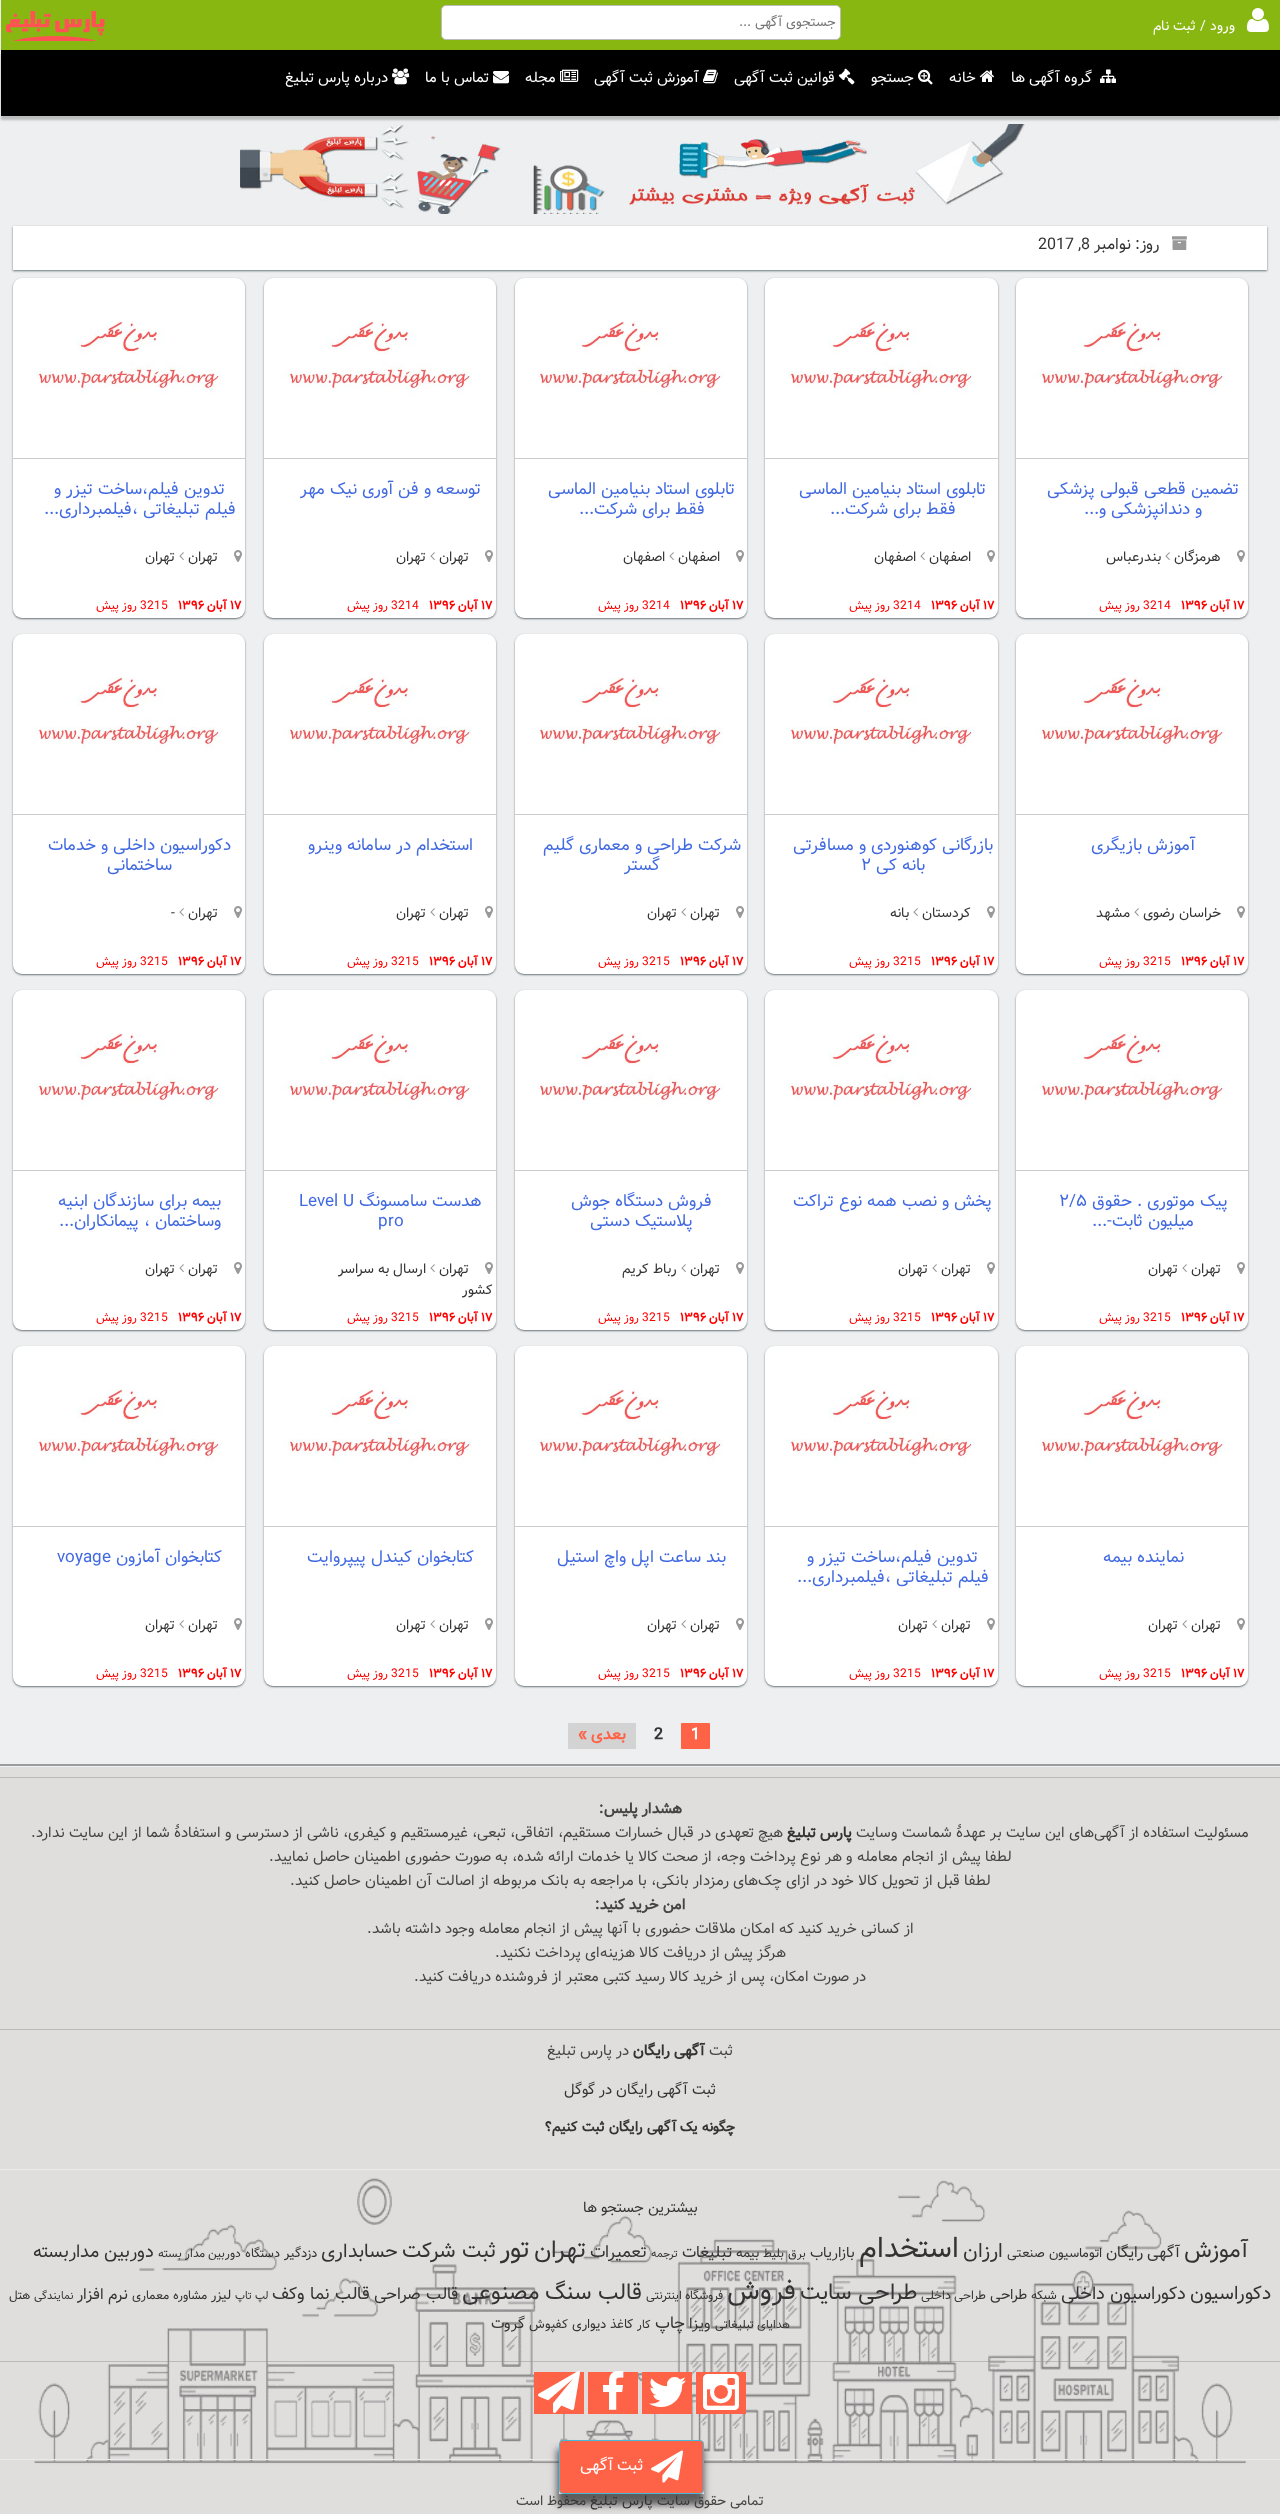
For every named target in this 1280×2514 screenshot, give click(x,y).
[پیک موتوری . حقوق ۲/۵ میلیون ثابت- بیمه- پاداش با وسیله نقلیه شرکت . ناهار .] (1132, 1153)
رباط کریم (649, 1270)
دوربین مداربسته (93, 2252)
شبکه (1044, 2296)
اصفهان (948, 558)
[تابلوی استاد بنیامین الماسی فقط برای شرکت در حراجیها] (881, 441)
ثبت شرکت (449, 2251)
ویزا (700, 2324)
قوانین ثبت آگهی (784, 78)
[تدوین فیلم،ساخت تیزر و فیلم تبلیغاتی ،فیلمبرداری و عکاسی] (129, 441)
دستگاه (262, 2254)
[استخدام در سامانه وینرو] (380, 797)
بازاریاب (832, 2253)
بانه (899, 914)
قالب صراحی (416, 2295)
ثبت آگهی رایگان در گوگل (640, 2090)
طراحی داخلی (953, 2296)
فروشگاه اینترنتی (684, 2296)
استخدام (909, 2250)
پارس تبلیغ (819, 1833)
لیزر (221, 2295)
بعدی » (602, 1735)
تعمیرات (618, 2252)
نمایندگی (53, 2296)
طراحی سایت (858, 2293)
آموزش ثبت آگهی (646, 78)
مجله (540, 78)
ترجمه (664, 2254)
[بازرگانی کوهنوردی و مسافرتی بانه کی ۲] (881, 797)
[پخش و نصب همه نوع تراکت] (881, 1153)
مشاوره (190, 2296)
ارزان (983, 2252)
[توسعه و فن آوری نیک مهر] (380, 441)
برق (797, 2254)
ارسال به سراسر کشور (415, 1280)
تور (515, 2250)
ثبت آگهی (615, 2466)
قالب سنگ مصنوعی (552, 2293)
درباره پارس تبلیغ (336, 78)
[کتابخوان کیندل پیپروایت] (380, 1509)
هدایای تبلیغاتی (752, 2325)
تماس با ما (457, 78)
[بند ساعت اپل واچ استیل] (630, 1509)
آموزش (1216, 2251)
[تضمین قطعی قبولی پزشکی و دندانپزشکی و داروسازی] (1132, 441)
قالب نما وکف (321, 2294)
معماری (150, 2296)
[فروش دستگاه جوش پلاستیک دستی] (630, 1153)
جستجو (892, 78)
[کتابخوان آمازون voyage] (129, 1509)
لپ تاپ (251, 2296)
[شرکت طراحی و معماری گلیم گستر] (630, 797)
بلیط (773, 2254)
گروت (508, 2324)
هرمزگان (1195, 558)
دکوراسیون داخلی (1123, 2294)
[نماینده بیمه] (1132, 1509)
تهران (452, 558)
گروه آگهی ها (1051, 78)
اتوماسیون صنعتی (1054, 2254)
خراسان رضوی (1182, 914)
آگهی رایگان (1143, 2253)
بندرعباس (1133, 558)
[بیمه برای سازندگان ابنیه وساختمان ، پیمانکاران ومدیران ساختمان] (129, 1153)
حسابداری (359, 2252)
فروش (761, 2292)
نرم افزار (102, 2295)
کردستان (944, 914)
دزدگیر (300, 2254)
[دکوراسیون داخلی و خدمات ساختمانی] (129, 797)
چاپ (670, 2324)
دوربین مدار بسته (199, 2254)
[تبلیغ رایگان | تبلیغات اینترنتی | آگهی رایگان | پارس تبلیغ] (55, 38)
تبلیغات (707, 2253)
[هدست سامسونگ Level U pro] (380, 1153)
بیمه (747, 2253)
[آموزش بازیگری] (1132, 797)
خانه (962, 78)
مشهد (1113, 914)
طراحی (1008, 2295)
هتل (19, 2296)
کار (644, 2325)
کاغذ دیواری (602, 2325)
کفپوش (548, 2325)
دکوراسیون (1230, 2294)
